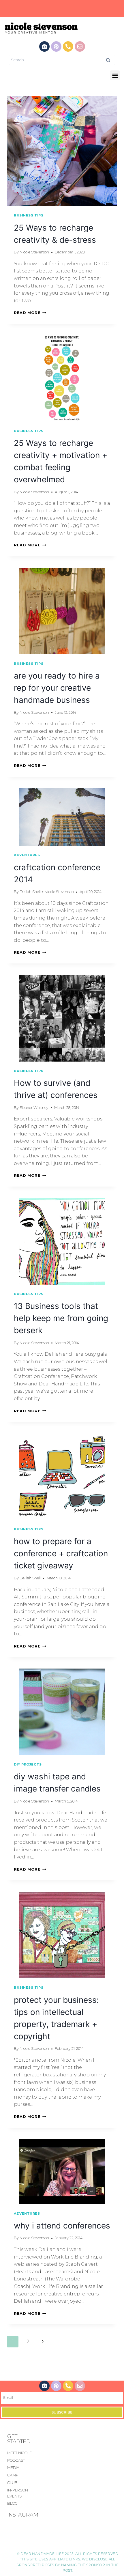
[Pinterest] (56, 46)
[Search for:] (62, 60)
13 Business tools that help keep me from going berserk (61, 1318)
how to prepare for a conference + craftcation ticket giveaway (61, 1553)
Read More (30, 313)
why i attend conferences (62, 2226)
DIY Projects (28, 1764)
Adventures (27, 855)
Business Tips (29, 215)
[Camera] (44, 46)
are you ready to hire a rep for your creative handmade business (57, 688)
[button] (115, 75)
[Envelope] (80, 46)
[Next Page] (43, 2342)
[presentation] (62, 151)
